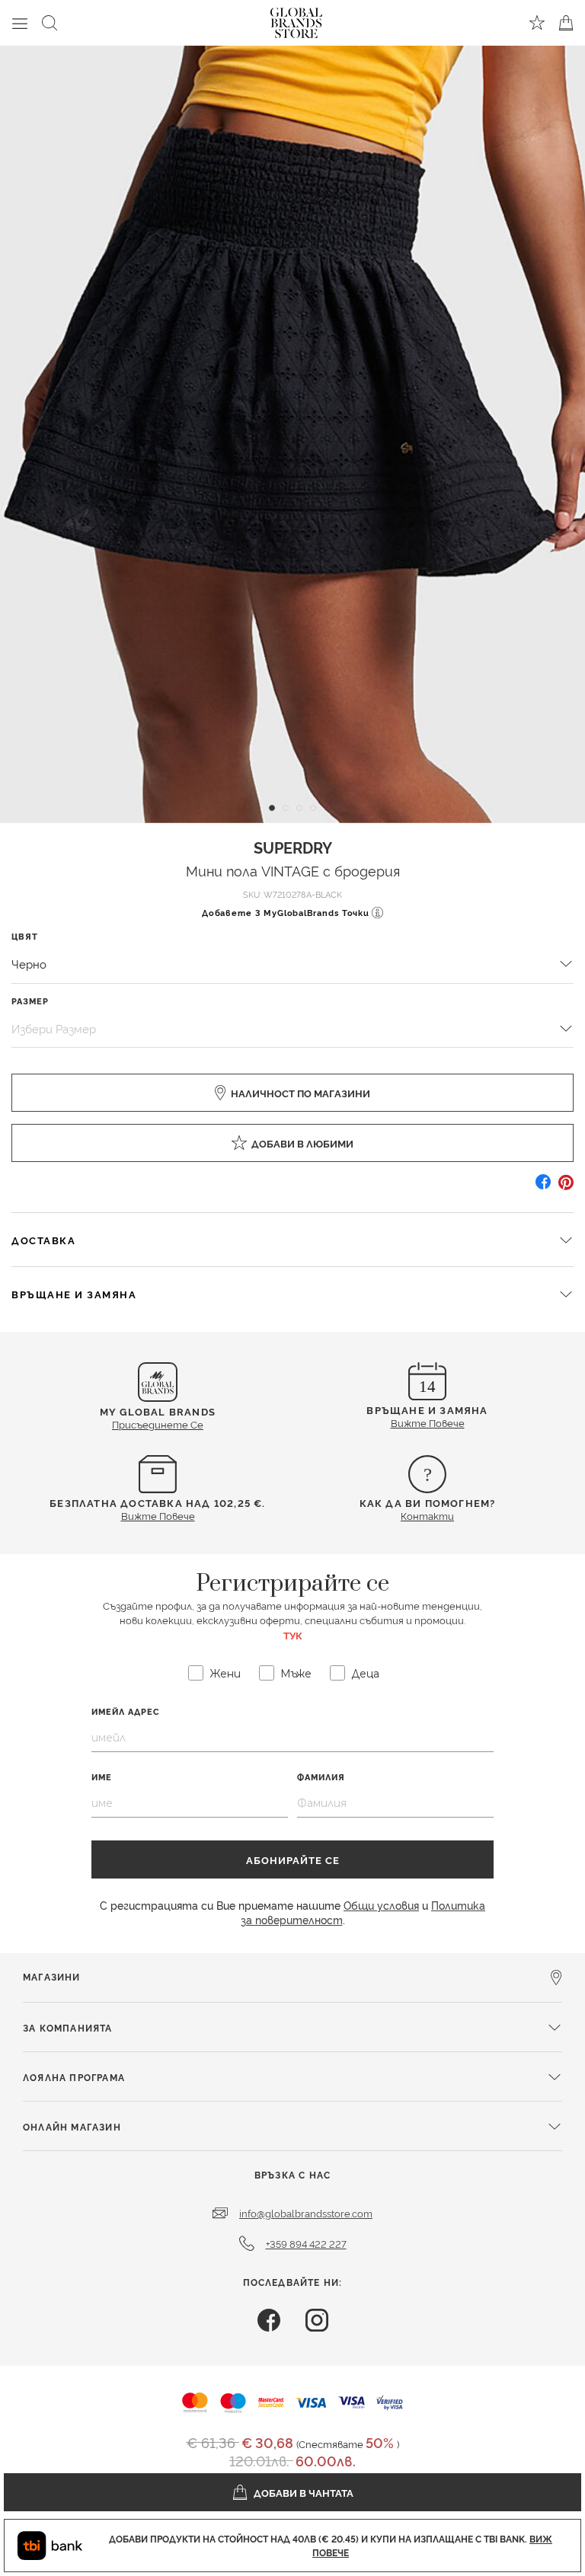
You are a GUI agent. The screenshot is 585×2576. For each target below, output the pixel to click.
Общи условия (381, 1905)
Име (102, 1777)
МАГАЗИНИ (52, 1976)
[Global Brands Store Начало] (296, 20)
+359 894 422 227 (306, 2243)
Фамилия (321, 1777)
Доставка (43, 1240)
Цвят (25, 936)
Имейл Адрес (126, 1711)
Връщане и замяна (74, 1294)
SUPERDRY (293, 847)
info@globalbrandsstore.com (306, 2213)
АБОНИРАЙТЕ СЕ (293, 1859)
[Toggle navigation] (20, 23)
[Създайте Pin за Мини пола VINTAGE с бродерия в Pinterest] (566, 1187)
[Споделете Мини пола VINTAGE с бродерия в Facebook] (543, 1187)
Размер (30, 1001)
